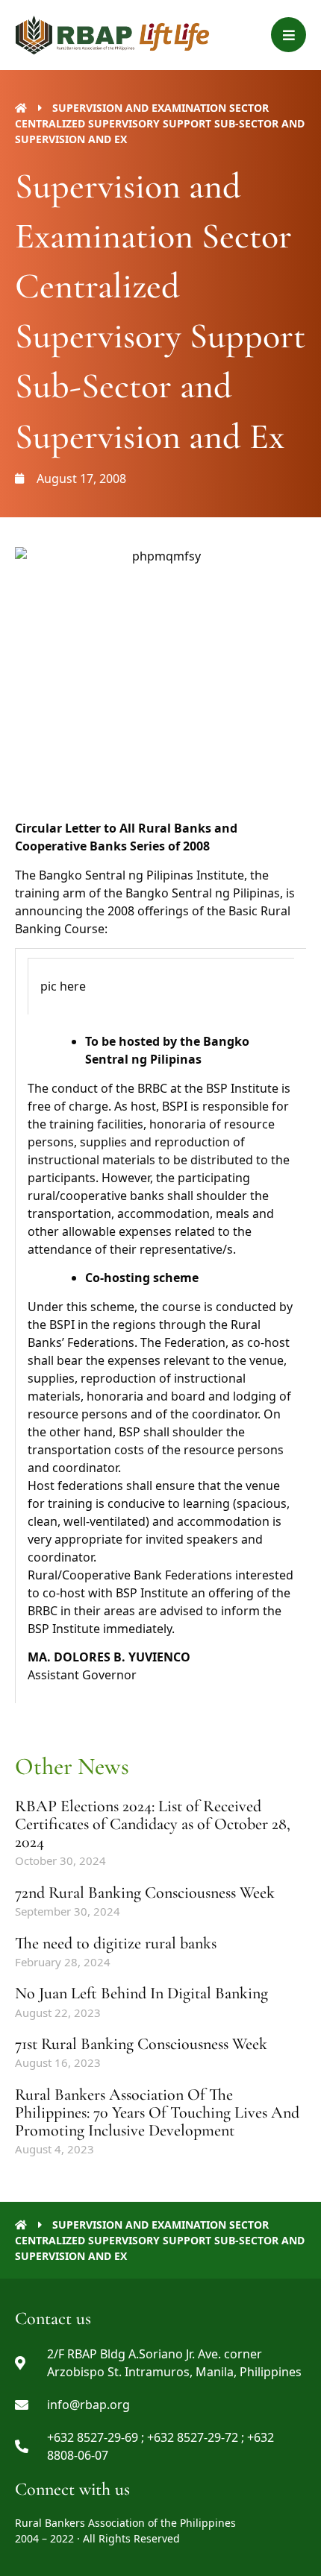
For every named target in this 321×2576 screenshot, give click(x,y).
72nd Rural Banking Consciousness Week (145, 1892)
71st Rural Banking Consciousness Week (141, 2044)
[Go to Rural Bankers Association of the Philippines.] (21, 108)
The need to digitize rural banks (116, 1943)
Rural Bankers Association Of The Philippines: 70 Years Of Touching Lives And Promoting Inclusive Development (157, 2112)
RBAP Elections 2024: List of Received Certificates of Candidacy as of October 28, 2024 (153, 1824)
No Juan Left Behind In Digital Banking (141, 1993)
